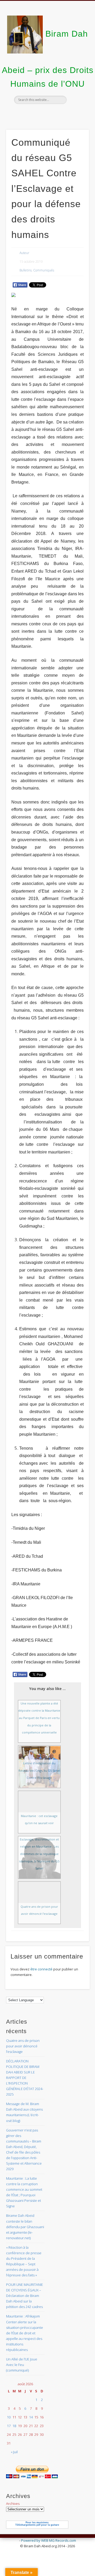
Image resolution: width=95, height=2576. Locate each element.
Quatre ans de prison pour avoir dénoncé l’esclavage (23, 2046)
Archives (13, 2504)
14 (31, 2417)
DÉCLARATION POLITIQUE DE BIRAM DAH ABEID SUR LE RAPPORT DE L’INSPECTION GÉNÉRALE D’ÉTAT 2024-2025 (25, 2078)
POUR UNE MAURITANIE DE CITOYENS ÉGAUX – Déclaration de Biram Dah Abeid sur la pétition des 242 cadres (25, 2296)
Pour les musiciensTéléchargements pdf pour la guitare (37, 2524)
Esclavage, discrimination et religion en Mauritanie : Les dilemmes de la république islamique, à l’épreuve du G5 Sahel (39, 1854)
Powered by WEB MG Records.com (49, 2540)
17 (9, 2426)
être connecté (41, 1969)
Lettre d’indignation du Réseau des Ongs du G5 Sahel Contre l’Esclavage (39, 1770)
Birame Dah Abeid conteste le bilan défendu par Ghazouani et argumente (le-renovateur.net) (25, 2227)
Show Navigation (77, 47)
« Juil (14, 2452)
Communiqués (44, 270)
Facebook (47, 113)
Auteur (24, 253)
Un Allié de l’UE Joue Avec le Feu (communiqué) (22, 2365)
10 (9, 2417)
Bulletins (26, 270)
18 (14, 2426)
